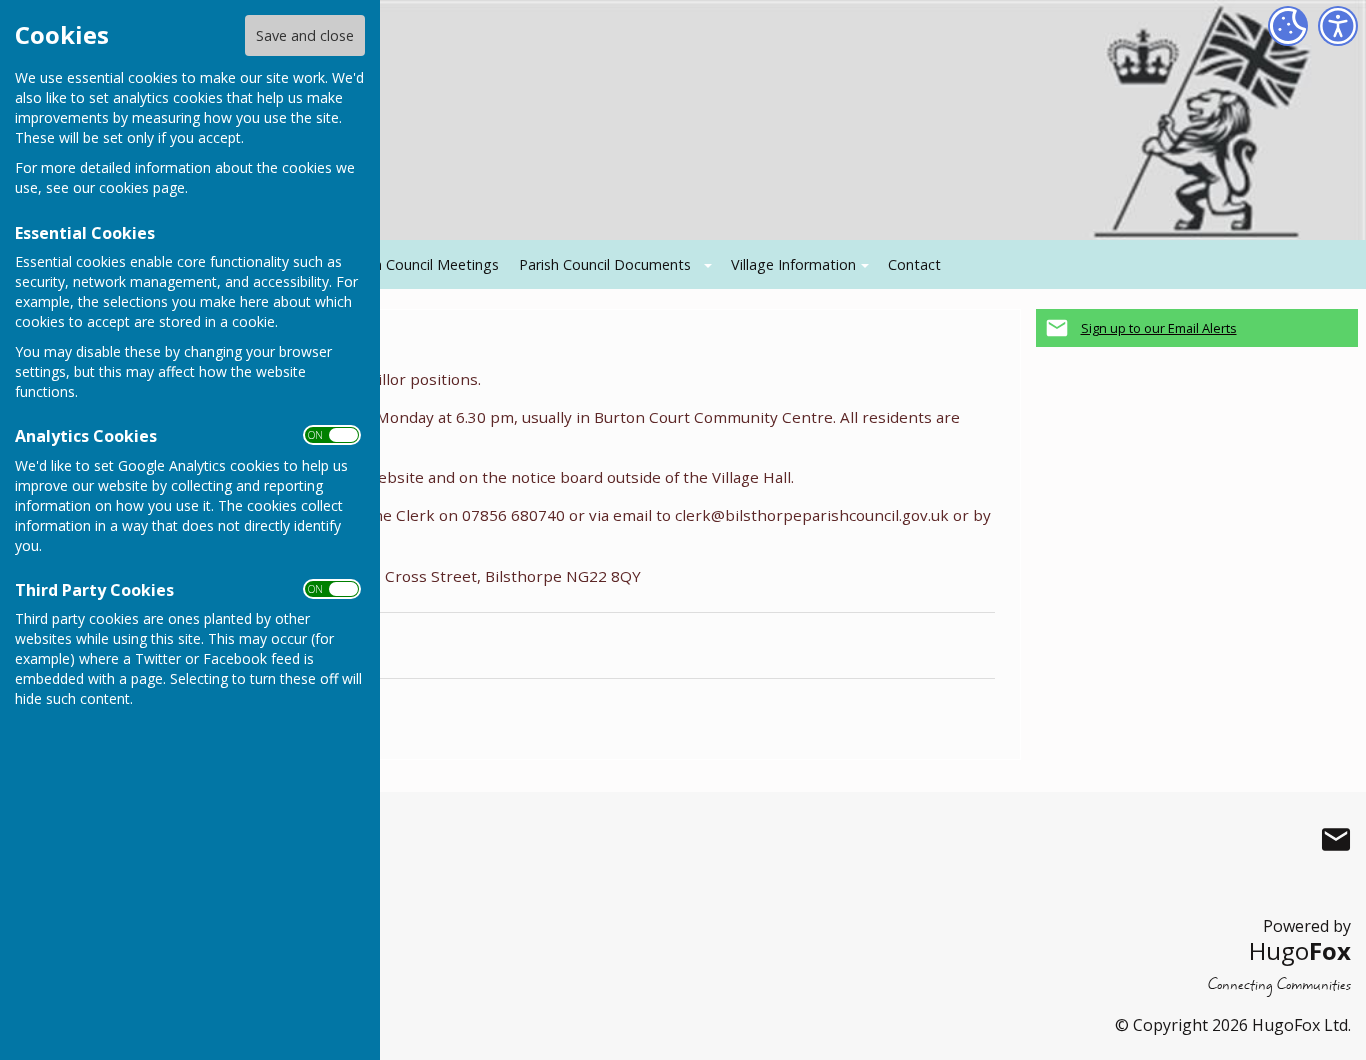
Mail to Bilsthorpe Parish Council (1336, 839)
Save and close (305, 35)
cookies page (142, 187)
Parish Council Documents (605, 264)
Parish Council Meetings (420, 264)
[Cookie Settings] (1288, 26)
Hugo (1300, 950)
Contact (914, 264)
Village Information (793, 264)
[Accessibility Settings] (1338, 26)
